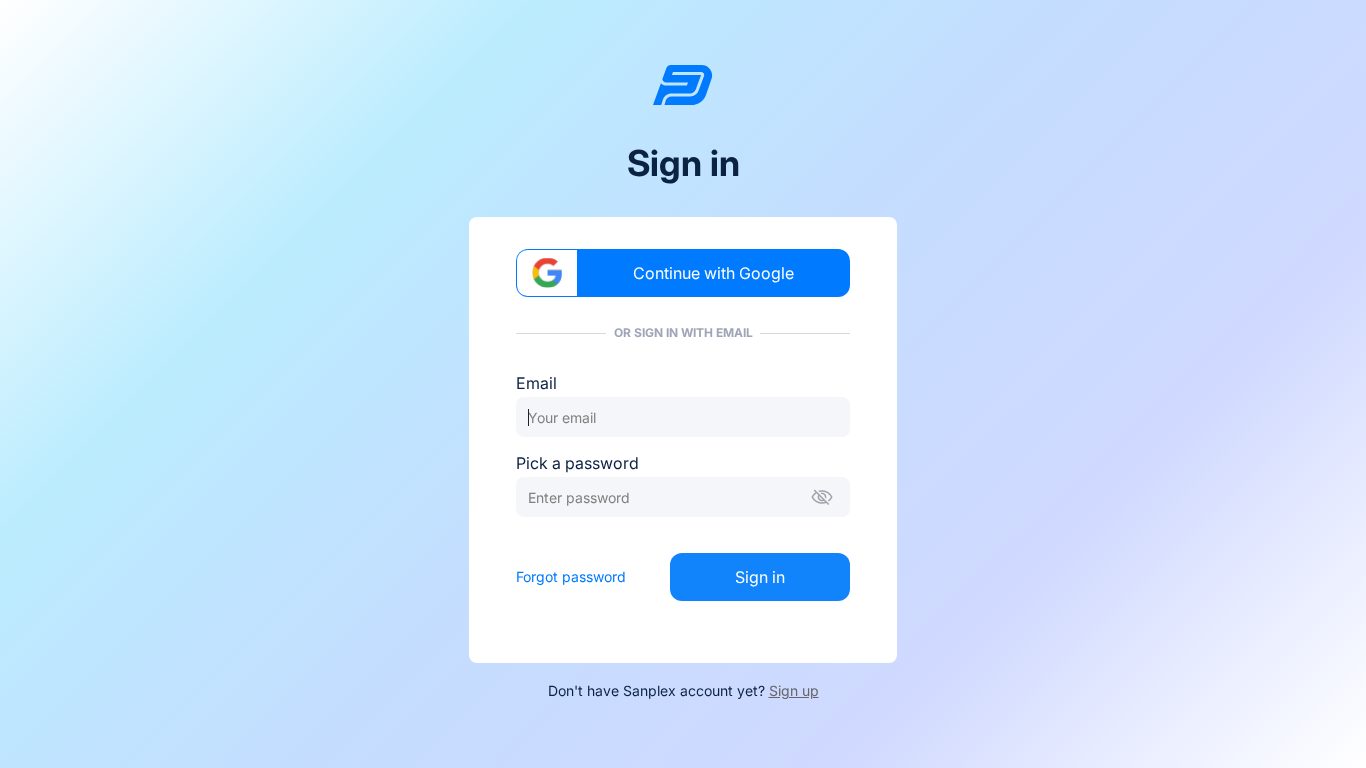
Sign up (794, 690)
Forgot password (571, 576)
